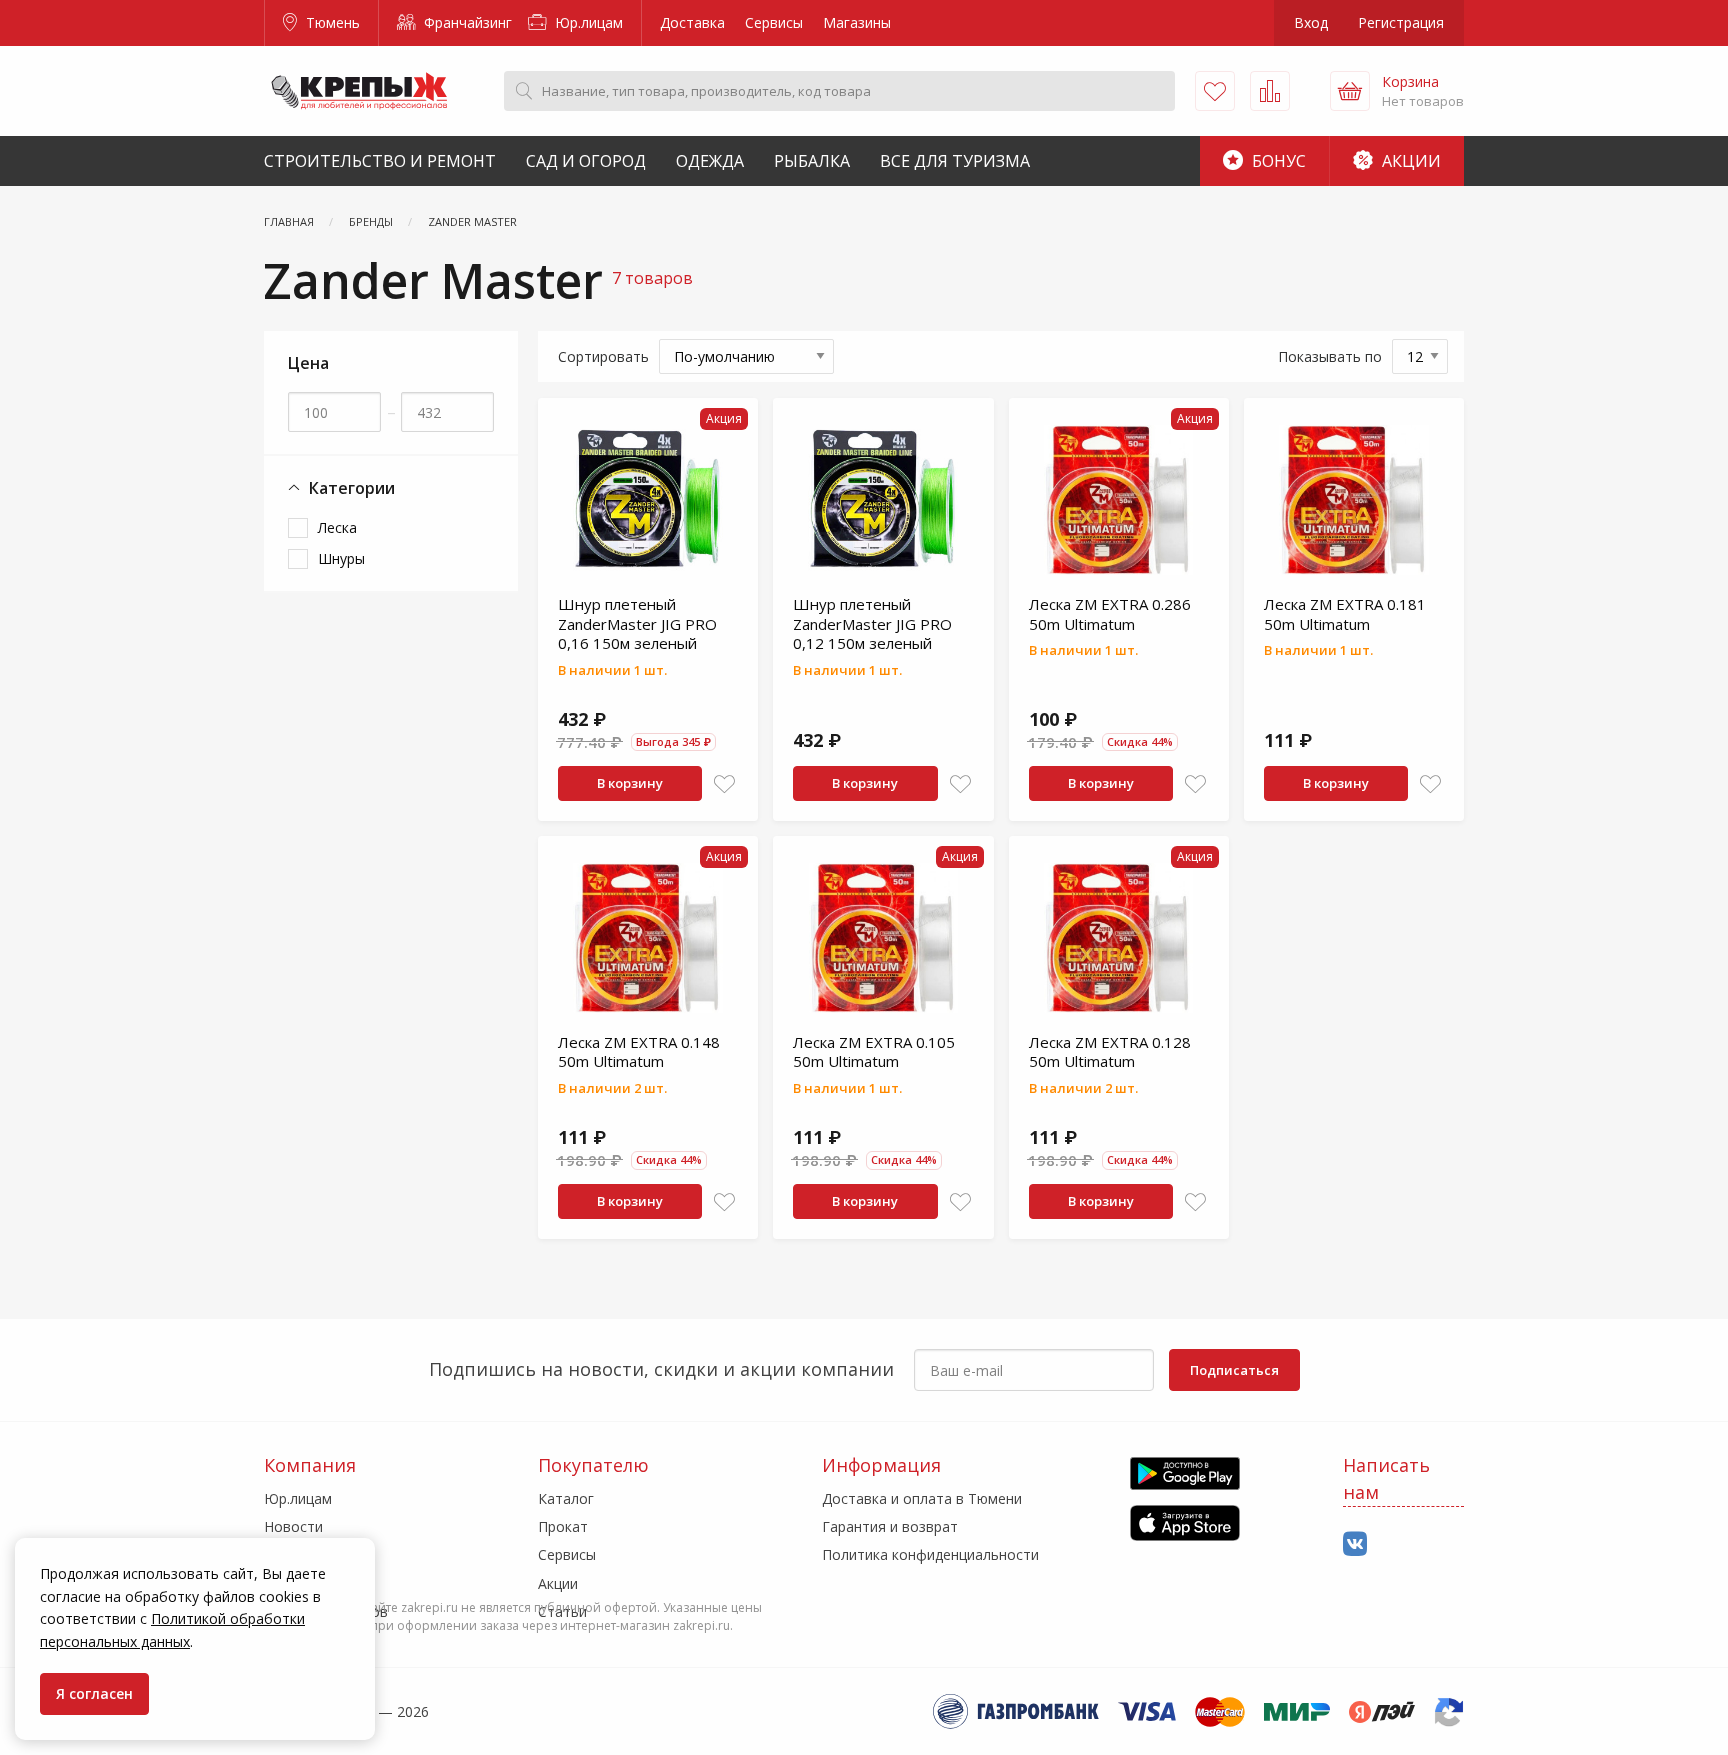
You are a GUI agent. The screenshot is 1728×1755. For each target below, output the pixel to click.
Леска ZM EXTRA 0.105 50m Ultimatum (874, 1052)
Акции (1409, 161)
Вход (1311, 22)
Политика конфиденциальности (930, 1554)
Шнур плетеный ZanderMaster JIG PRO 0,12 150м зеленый (872, 623)
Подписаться (1234, 1370)
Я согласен (94, 1693)
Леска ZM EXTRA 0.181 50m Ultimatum (1345, 614)
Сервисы (774, 22)
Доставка (692, 22)
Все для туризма (955, 161)
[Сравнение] (1270, 91)
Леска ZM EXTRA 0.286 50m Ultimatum (1110, 614)
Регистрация (1401, 22)
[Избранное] (1215, 91)
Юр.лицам (587, 22)
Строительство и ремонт (380, 161)
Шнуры (341, 558)
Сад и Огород (586, 161)
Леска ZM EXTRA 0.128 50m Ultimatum (1110, 1052)
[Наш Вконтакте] (1355, 1544)
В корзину (630, 783)
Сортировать (603, 356)
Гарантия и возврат (890, 1526)
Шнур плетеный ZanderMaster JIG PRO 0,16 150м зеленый (637, 623)
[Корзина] (1350, 91)
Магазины (857, 22)
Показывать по (1330, 356)
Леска (337, 527)
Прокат (563, 1526)
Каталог (566, 1498)
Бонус (1277, 161)
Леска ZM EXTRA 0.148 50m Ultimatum (639, 1052)
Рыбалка (812, 161)
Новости (293, 1526)
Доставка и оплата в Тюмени (922, 1498)
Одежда (710, 161)
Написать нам (1386, 1478)
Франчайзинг (466, 22)
